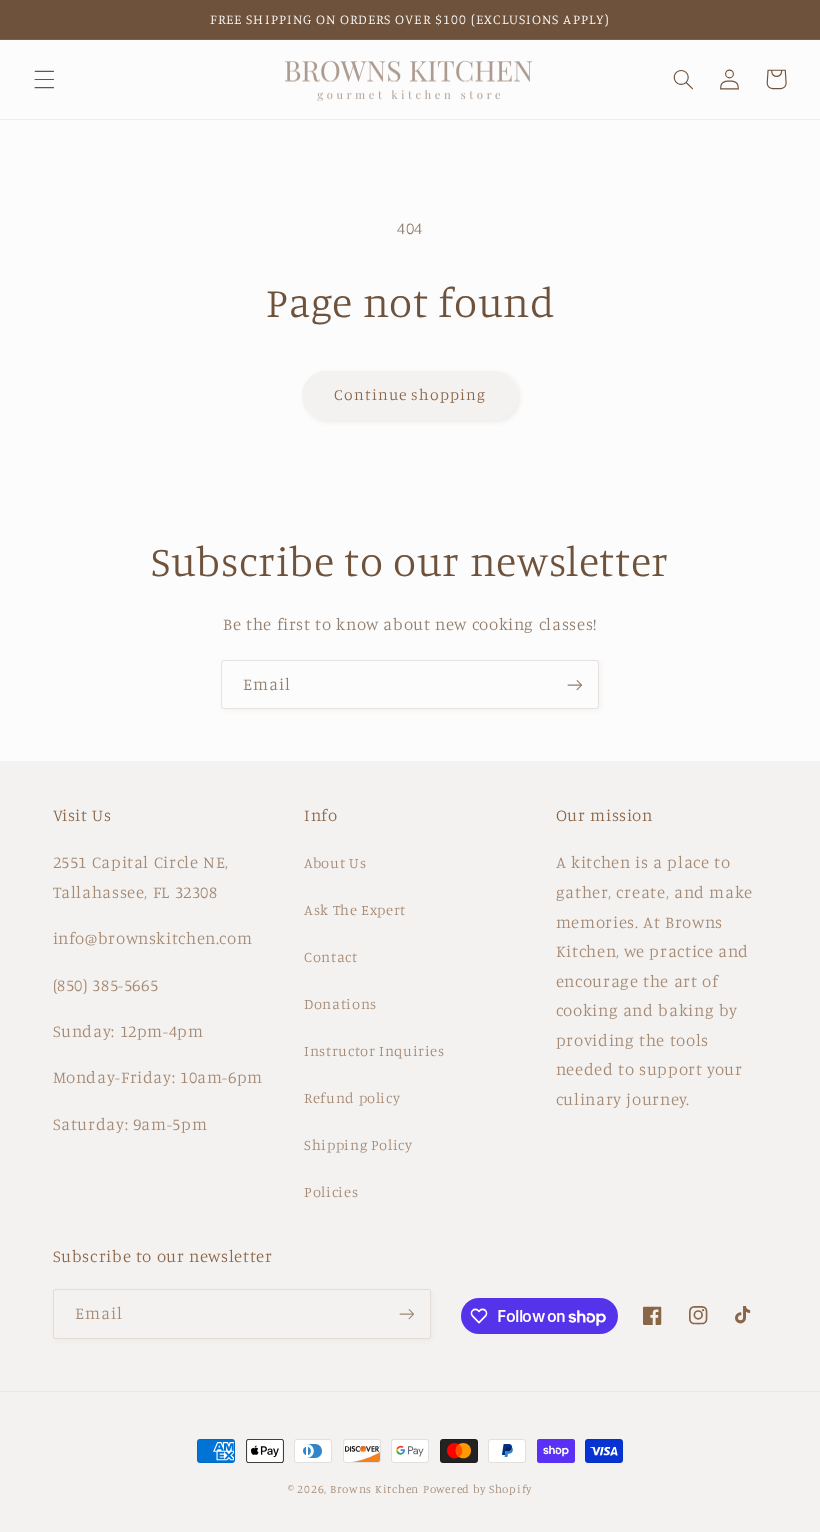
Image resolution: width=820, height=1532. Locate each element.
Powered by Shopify (477, 1489)
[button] (44, 79)
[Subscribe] (575, 684)
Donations (340, 1003)
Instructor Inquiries (374, 1050)
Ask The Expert (355, 909)
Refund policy (352, 1097)
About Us (335, 862)
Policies (331, 1191)
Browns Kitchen (374, 1489)
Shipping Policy (358, 1144)
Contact (330, 956)
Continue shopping (410, 394)
